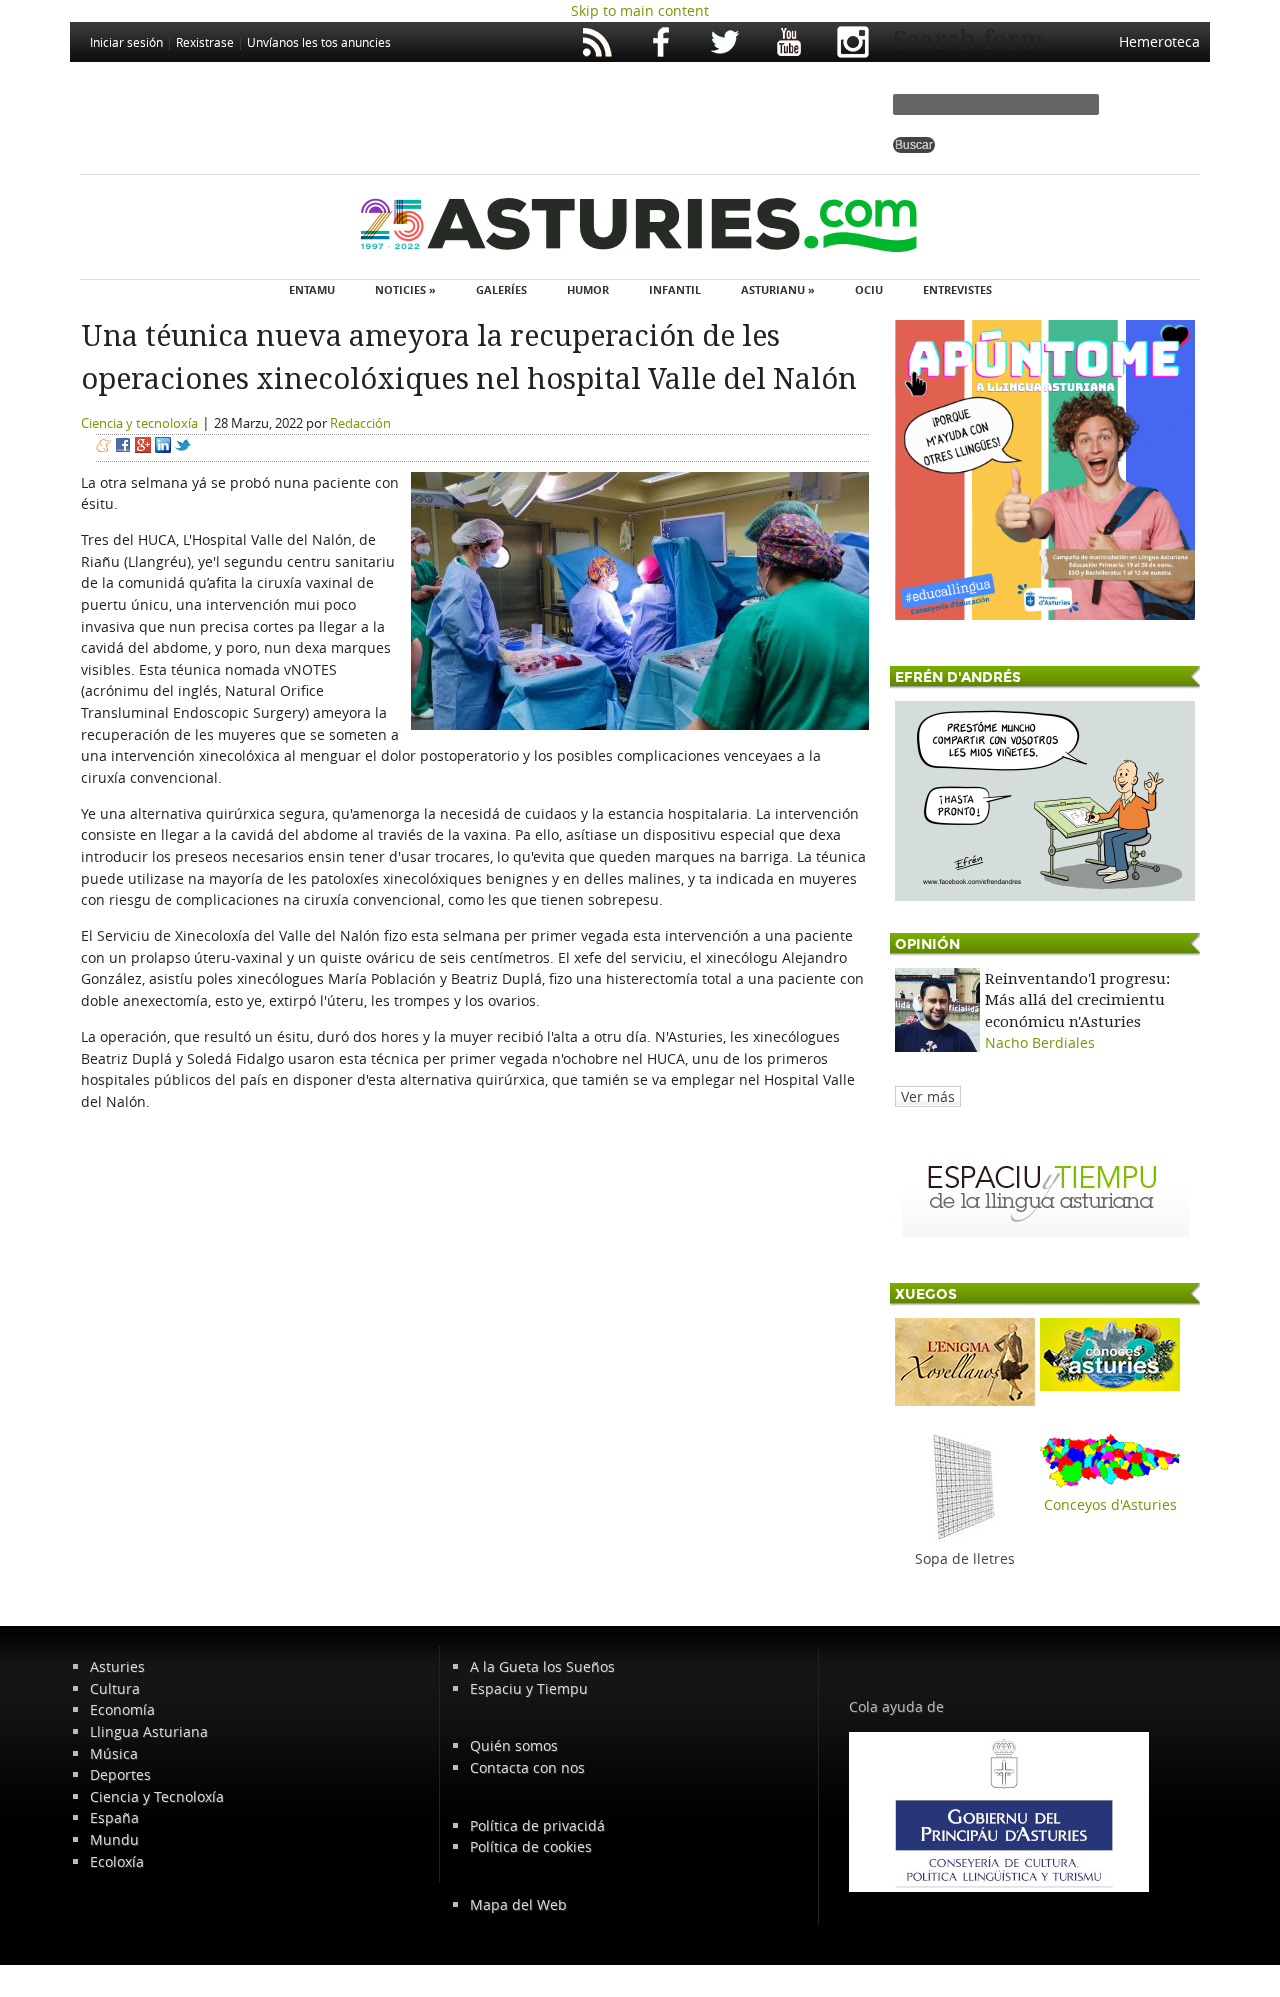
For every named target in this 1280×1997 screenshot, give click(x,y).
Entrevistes (957, 289)
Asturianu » (778, 289)
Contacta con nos (527, 1767)
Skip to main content (640, 10)
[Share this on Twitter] (183, 447)
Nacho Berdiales (1040, 1042)
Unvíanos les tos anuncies (319, 42)
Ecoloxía (117, 1861)
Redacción (360, 423)
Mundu (114, 1839)
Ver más (928, 1096)
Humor (588, 289)
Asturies (117, 1666)
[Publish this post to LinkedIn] (163, 447)
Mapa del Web (518, 1904)
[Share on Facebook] (123, 447)
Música (114, 1753)
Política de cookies (531, 1846)
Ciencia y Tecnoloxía (157, 1796)
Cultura (115, 1688)
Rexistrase (205, 42)
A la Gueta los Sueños (542, 1666)
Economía (122, 1709)
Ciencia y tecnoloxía (139, 423)
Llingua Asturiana (149, 1731)
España (114, 1817)
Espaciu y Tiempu (529, 1688)
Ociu (869, 289)
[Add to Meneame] (103, 447)
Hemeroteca (1159, 41)
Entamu (312, 289)
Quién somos (514, 1745)
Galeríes (501, 289)
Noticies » (405, 289)
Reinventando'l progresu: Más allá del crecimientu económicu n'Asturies (1077, 1000)
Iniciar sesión (126, 42)
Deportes (120, 1774)
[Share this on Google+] (143, 447)
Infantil (675, 289)
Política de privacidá (537, 1825)
